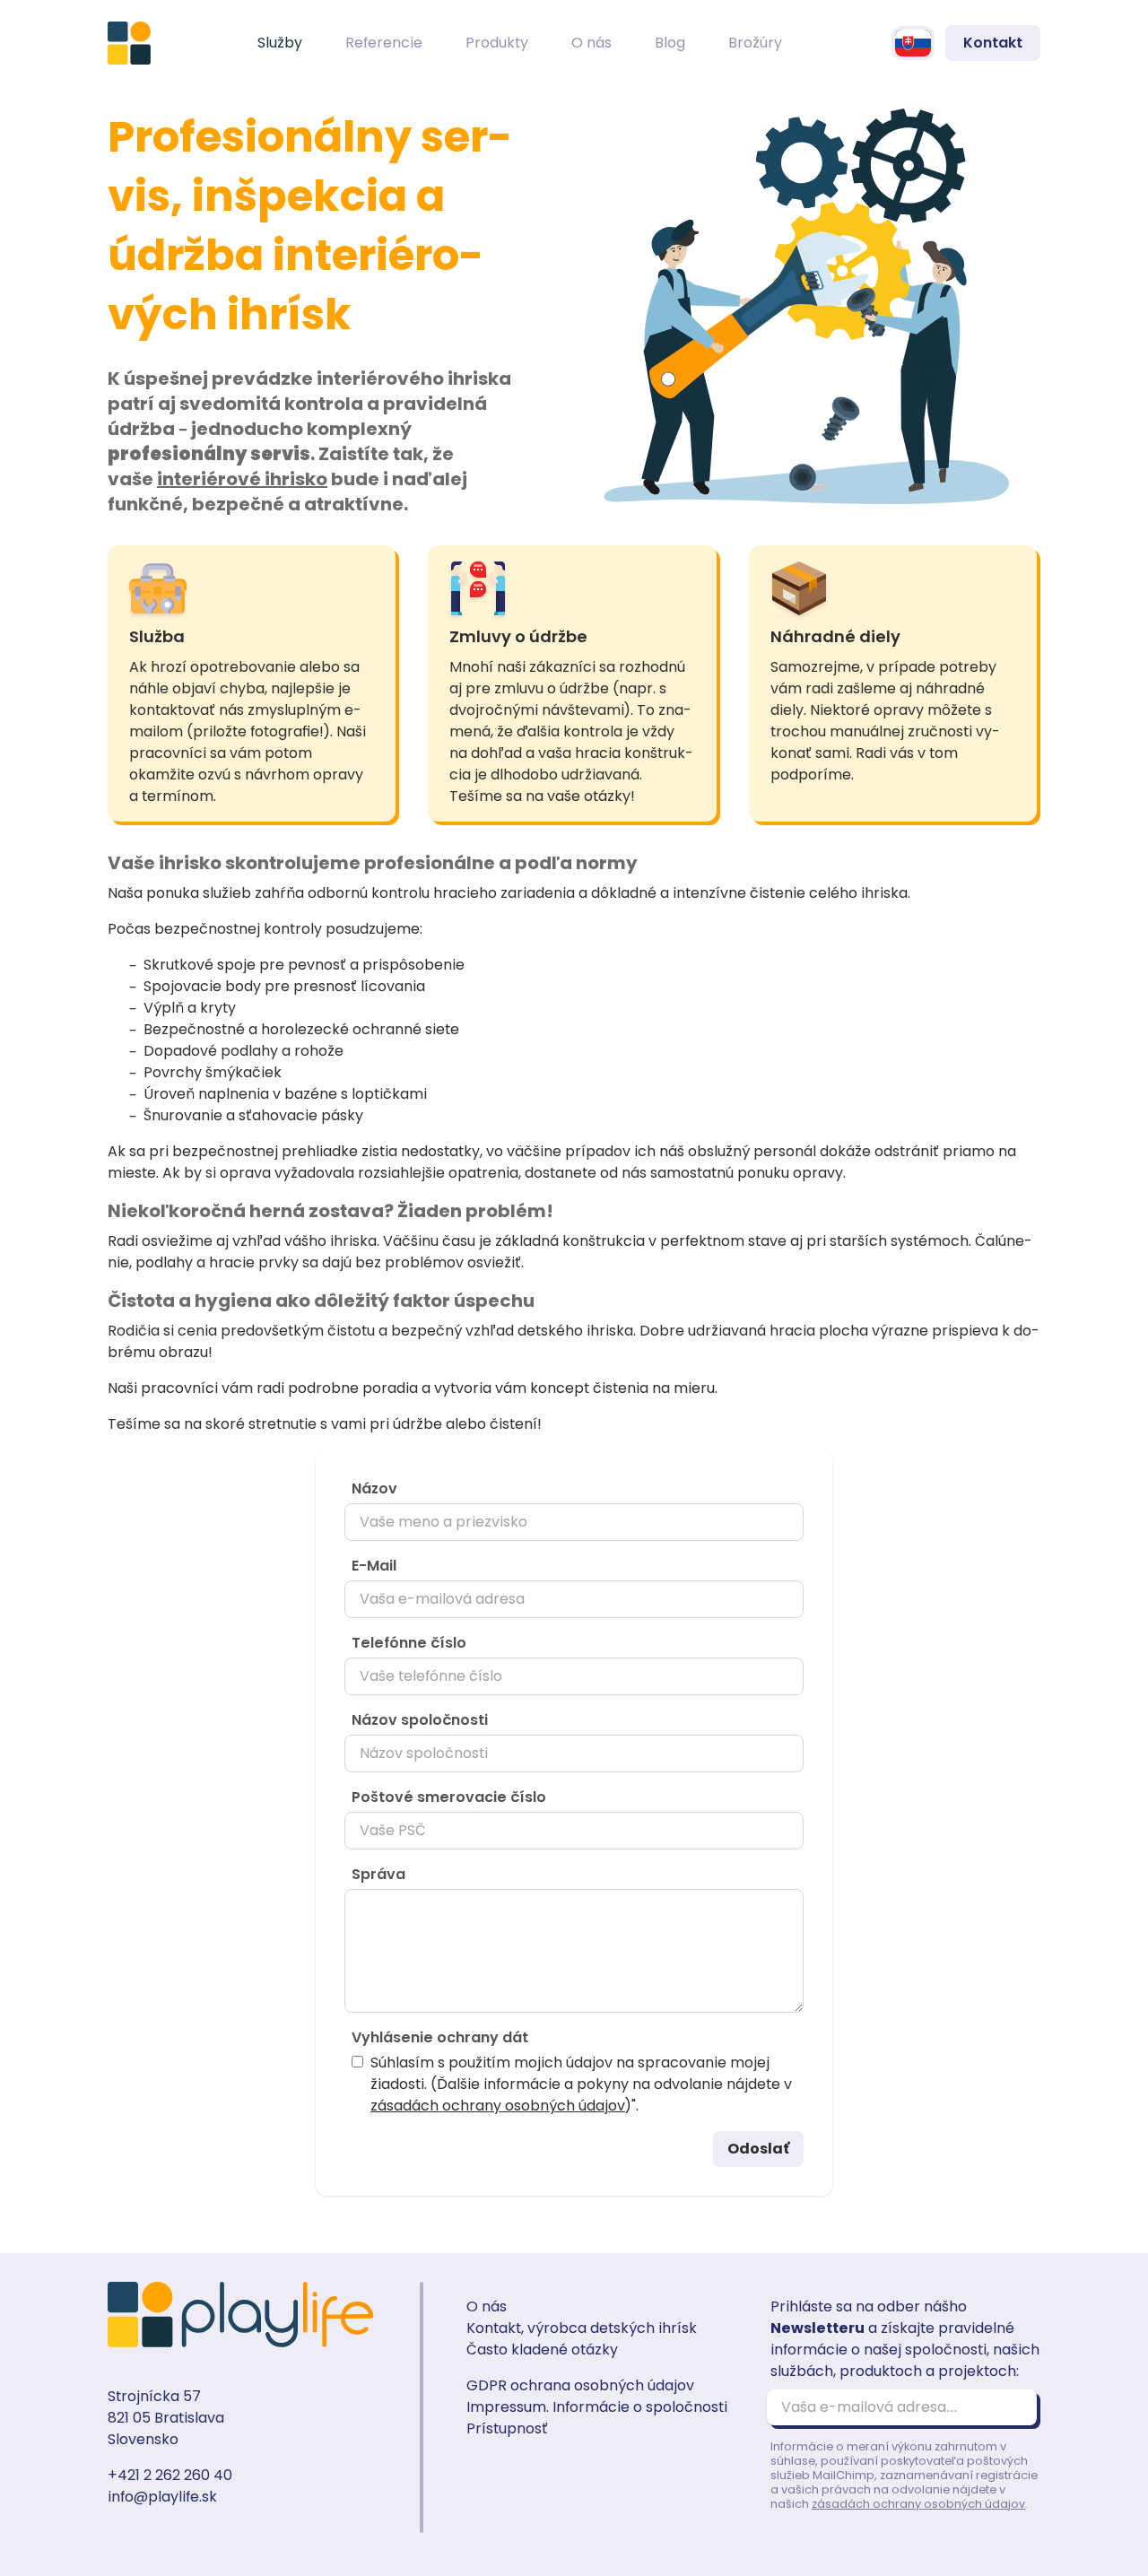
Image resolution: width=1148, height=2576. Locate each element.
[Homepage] (129, 43)
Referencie (384, 43)
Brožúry (755, 43)
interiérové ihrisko (242, 479)
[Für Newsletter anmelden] (1015, 2407)
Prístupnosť (507, 2428)
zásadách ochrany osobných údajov (498, 2106)
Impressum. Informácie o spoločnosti (597, 2407)
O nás (591, 43)
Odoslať (758, 2149)
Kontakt (993, 43)
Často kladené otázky (542, 2350)
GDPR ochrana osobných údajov (580, 2385)
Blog (670, 43)
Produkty (497, 43)
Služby (280, 43)
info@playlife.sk (162, 2497)
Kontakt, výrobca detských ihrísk (582, 2328)
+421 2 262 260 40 (170, 2475)
